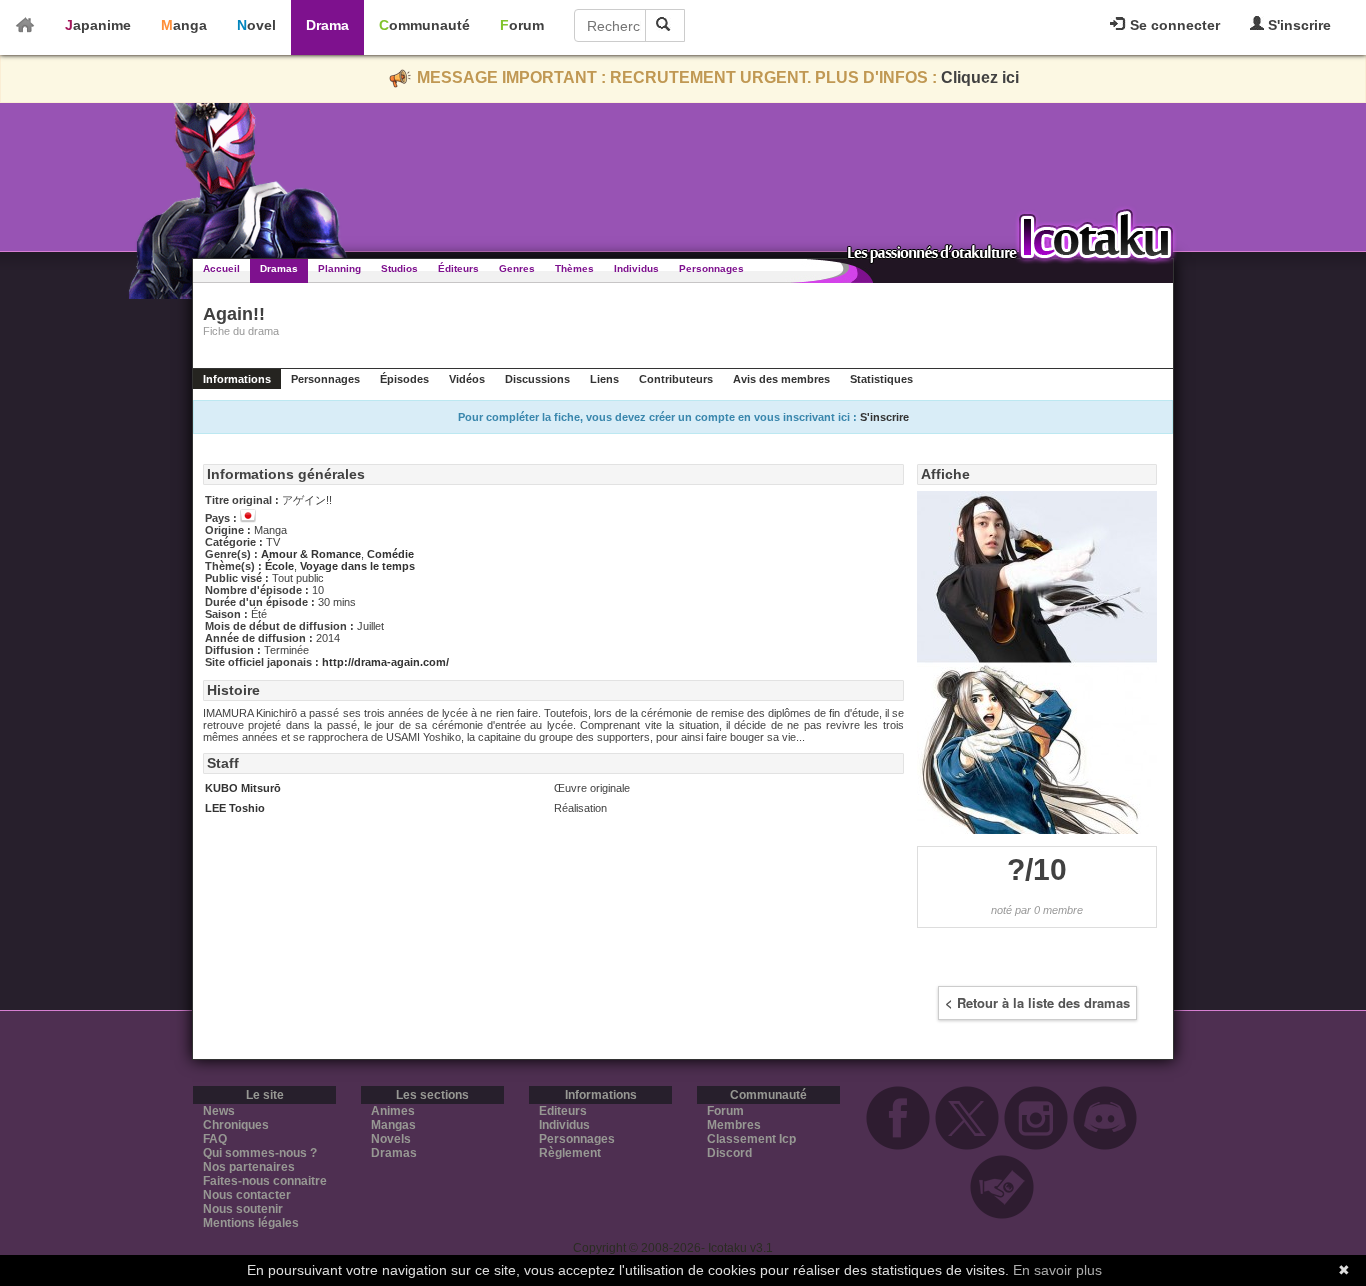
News (219, 1111)
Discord (729, 1153)
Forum (522, 25)
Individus (636, 268)
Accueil (221, 268)
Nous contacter (247, 1195)
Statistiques (881, 379)
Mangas (393, 1125)
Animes (393, 1111)
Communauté (424, 25)
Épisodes (404, 379)
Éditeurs (458, 268)
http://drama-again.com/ (385, 662)
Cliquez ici (980, 77)
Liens (604, 379)
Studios (399, 268)
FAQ (215, 1139)
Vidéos (467, 379)
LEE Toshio (235, 808)
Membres (734, 1125)
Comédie (390, 554)
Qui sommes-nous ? (260, 1153)
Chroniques (236, 1125)
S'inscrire (1297, 25)
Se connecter (1173, 25)
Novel (256, 25)
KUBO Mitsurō (243, 788)
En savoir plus (1057, 1270)
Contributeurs (676, 379)
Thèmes (574, 268)
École (279, 566)
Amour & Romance (311, 554)
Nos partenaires (249, 1167)
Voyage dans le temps (357, 566)
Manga (184, 25)
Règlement (570, 1153)
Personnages (711, 268)
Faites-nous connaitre (265, 1181)
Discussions (537, 379)
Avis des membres (781, 379)
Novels (391, 1139)
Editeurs (563, 1111)
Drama (327, 25)
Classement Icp (751, 1139)
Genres (517, 268)
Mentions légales (251, 1223)
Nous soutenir (243, 1209)
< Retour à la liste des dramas (1037, 1002)
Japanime (98, 25)
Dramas (279, 268)
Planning (339, 268)
